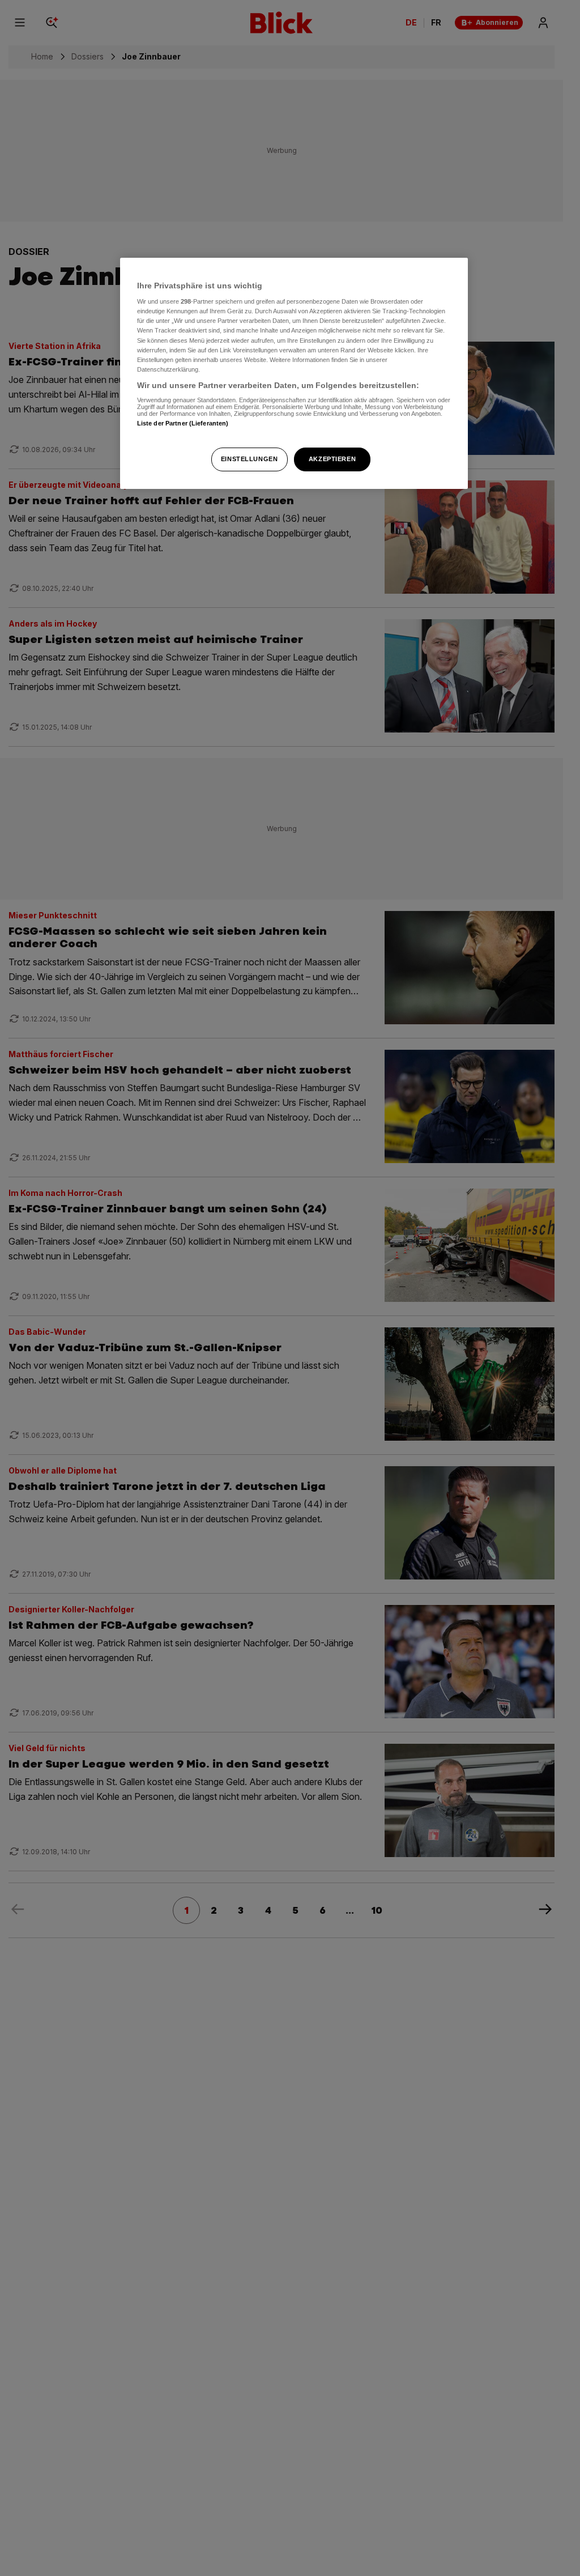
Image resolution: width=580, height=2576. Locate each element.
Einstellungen (249, 459)
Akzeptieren (332, 459)
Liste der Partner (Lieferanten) (183, 423)
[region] (294, 373)
